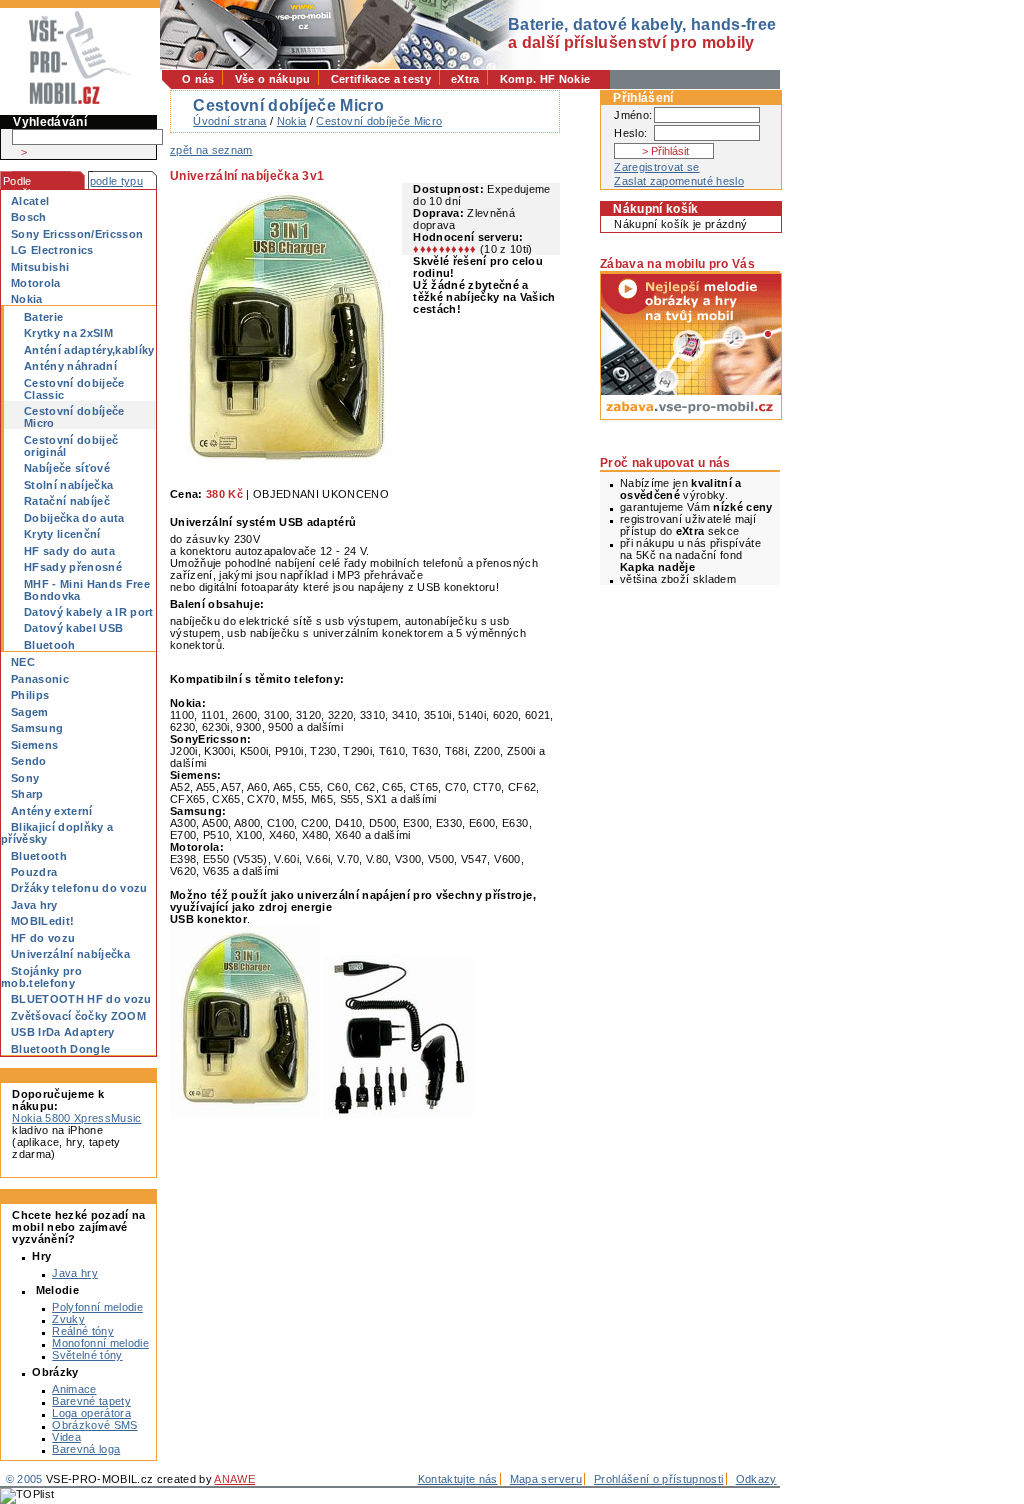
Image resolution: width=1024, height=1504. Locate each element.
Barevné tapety (91, 1401)
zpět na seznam (211, 150)
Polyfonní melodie (97, 1307)
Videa (66, 1437)
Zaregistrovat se (656, 167)
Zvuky (68, 1319)
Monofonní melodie (100, 1343)
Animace (74, 1389)
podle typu (116, 181)
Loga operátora (91, 1413)
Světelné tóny (87, 1355)
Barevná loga (86, 1449)
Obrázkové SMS (94, 1425)
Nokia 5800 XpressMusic (76, 1118)
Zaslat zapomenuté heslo (679, 181)
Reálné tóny (83, 1331)
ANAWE (234, 1479)
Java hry (75, 1273)
